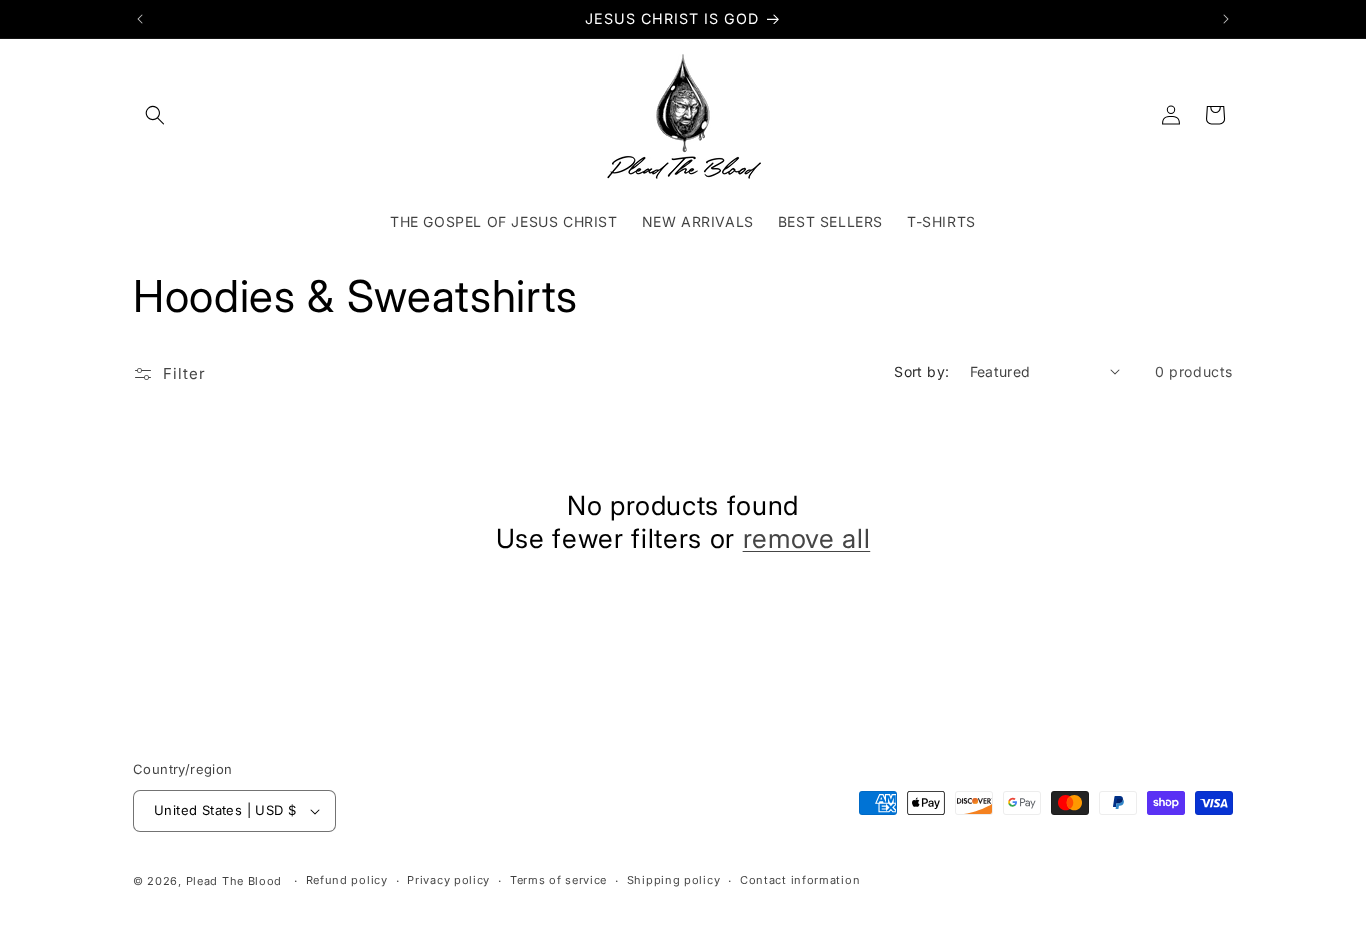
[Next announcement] (1226, 19)
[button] (155, 115)
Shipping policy (674, 880)
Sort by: (921, 371)
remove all (807, 538)
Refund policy (347, 880)
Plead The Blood (234, 881)
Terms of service (558, 880)
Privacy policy (448, 880)
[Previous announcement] (140, 19)
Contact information (800, 880)
